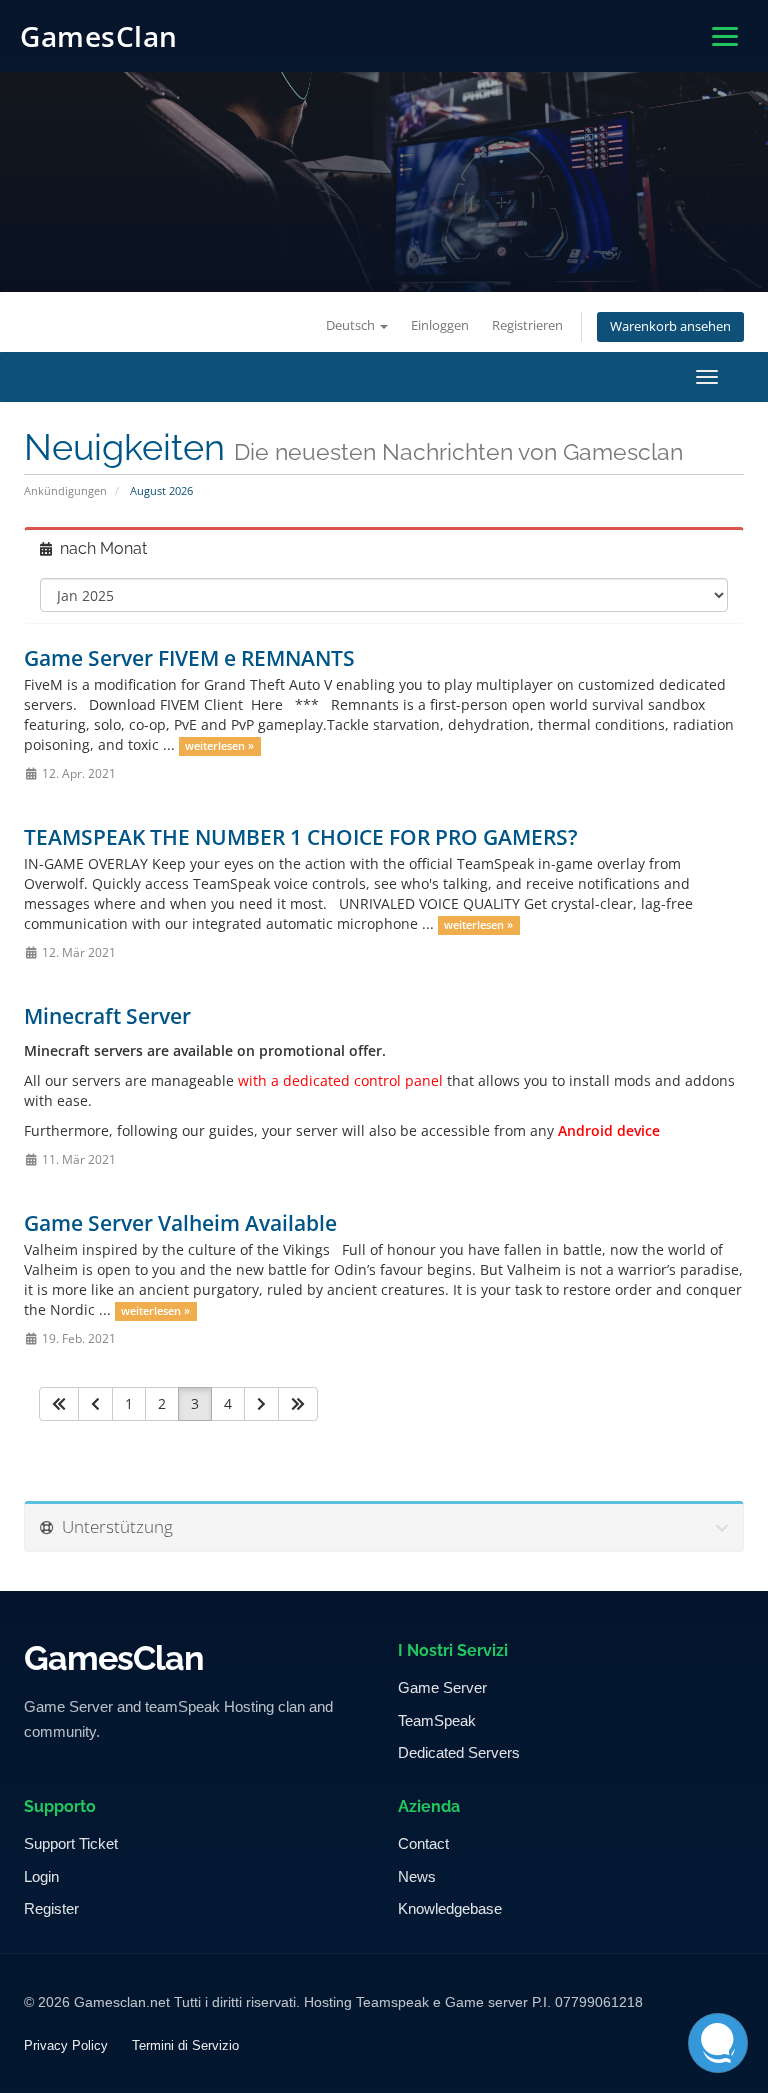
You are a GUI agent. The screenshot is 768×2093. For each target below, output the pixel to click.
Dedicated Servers (459, 1752)
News (417, 1876)
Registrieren (527, 325)
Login (41, 1876)
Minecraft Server (107, 1016)
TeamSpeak (437, 1720)
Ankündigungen (65, 490)
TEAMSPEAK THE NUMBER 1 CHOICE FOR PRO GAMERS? (301, 837)
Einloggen (440, 325)
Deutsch (352, 325)
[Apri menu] (725, 36)
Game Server (442, 1687)
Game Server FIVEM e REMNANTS (189, 658)
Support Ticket (71, 1843)
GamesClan (99, 36)
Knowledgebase (450, 1908)
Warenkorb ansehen (670, 326)
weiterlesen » (219, 746)
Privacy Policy (66, 2045)
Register (51, 1908)
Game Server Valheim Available (180, 1223)
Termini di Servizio (185, 2045)
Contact (423, 1843)
